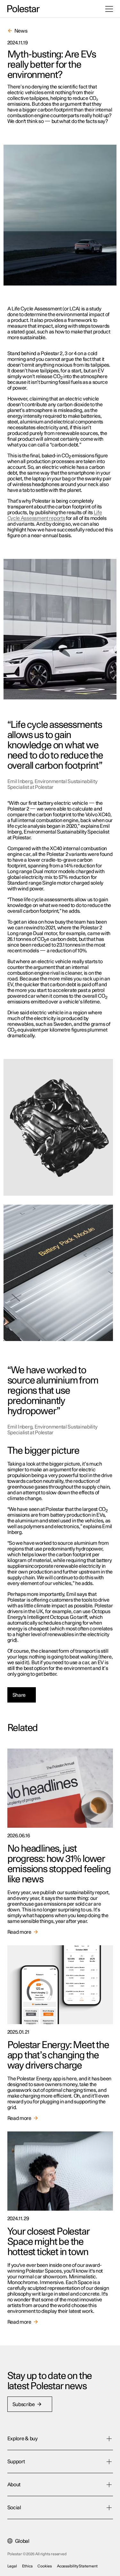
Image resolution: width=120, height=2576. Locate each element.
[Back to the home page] (24, 9)
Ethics (27, 2566)
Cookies (44, 2566)
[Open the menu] (109, 9)
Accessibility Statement (77, 2566)
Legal (12, 2566)
